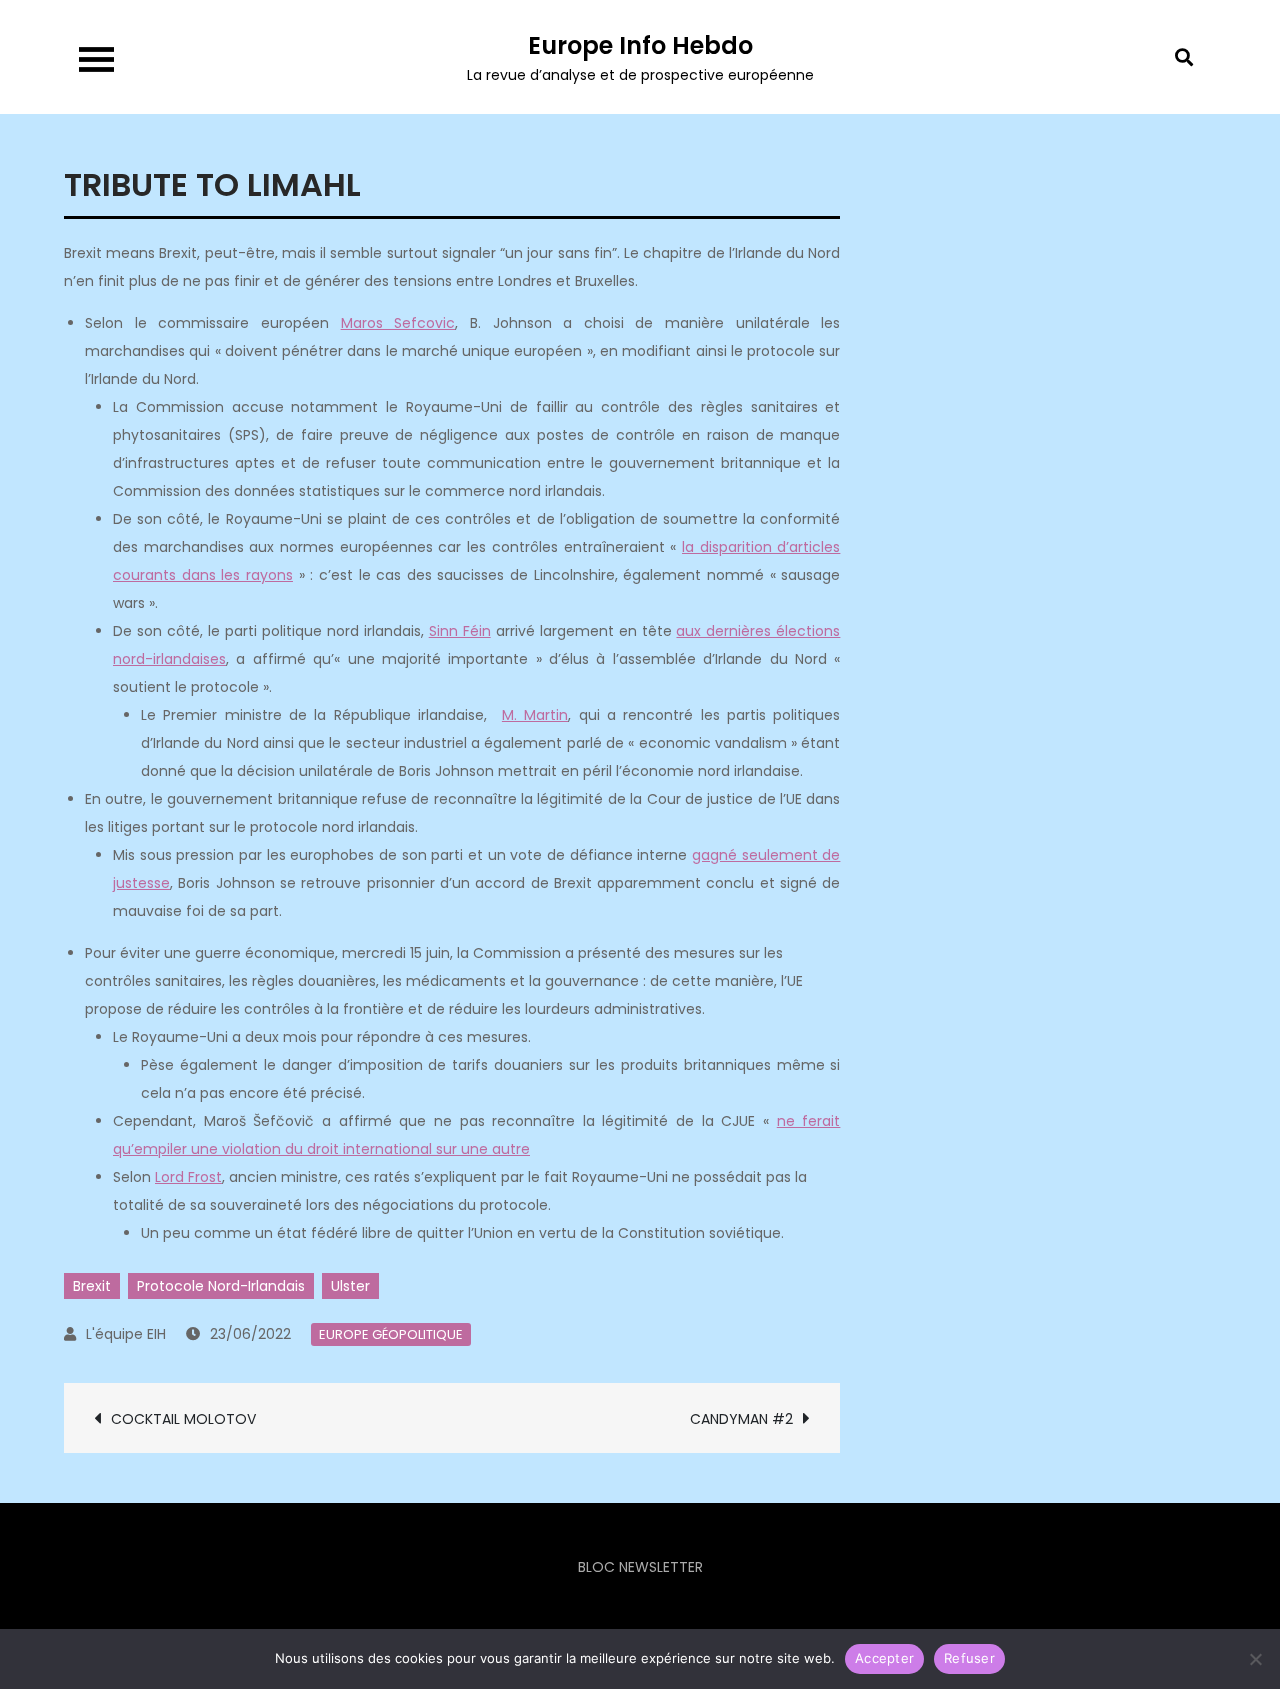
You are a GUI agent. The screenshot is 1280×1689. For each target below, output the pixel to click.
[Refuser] (1255, 1659)
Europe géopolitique (391, 1334)
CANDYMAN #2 (741, 1419)
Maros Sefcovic (398, 323)
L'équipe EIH (126, 1334)
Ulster (350, 1286)
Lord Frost (188, 1177)
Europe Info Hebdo (640, 45)
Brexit (92, 1286)
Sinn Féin (460, 631)
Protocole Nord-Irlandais (221, 1286)
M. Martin (535, 715)
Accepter (884, 1658)
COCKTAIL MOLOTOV (183, 1419)
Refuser (969, 1658)
